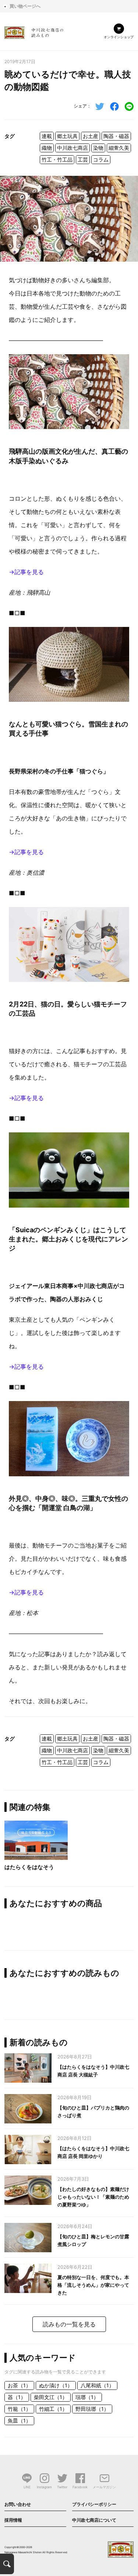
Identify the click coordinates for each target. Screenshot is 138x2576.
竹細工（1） (53, 2409)
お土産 (91, 136)
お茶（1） (19, 2385)
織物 (47, 148)
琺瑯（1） (87, 2397)
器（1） (17, 2397)
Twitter (62, 2487)
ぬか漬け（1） (56, 2385)
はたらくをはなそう (29, 1867)
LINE (27, 2487)
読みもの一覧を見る (69, 2324)
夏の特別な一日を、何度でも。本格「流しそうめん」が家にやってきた (93, 2285)
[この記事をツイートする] (100, 106)
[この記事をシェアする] (114, 106)
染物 (98, 148)
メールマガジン (104, 2487)
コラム (101, 159)
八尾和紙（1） (97, 2385)
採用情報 (13, 2520)
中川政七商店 (72, 148)
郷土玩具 (67, 136)
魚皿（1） (19, 2421)
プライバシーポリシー (94, 2504)
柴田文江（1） (51, 2397)
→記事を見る (26, 572)
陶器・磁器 (116, 136)
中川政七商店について (94, 2520)
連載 (47, 136)
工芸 (83, 159)
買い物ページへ (25, 6)
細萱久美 (119, 148)
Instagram (44, 2487)
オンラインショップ (119, 37)
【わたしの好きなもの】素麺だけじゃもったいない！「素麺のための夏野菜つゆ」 (93, 2197)
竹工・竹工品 (57, 159)
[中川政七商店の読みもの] (34, 31)
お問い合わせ (18, 2504)
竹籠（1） (19, 2409)
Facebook (80, 2487)
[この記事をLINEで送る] (129, 106)
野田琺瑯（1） (92, 2409)
